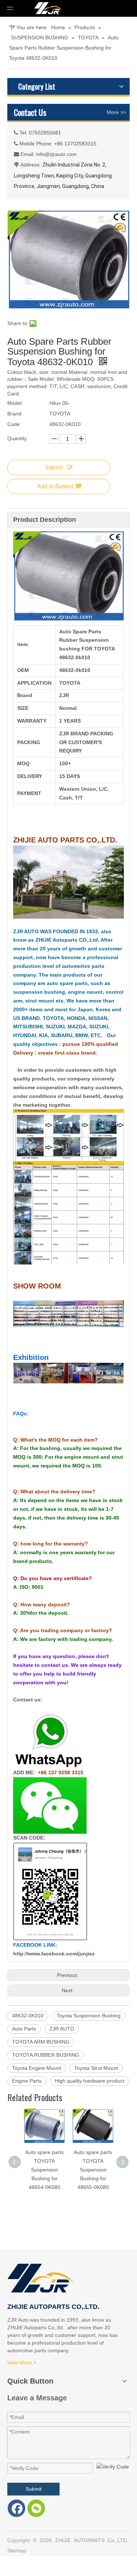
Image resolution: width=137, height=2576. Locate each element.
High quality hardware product (90, 2081)
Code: (14, 424)
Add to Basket (55, 486)
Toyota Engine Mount (37, 2068)
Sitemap (17, 2550)
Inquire (54, 467)
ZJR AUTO (62, 2029)
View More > (22, 2362)
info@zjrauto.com (56, 154)
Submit (34, 2489)
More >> (116, 112)
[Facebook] (16, 2508)
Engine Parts (27, 2081)
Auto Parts (24, 2029)
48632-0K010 (28, 2016)
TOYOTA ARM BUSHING (41, 2042)
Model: (15, 403)
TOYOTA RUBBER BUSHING (46, 2055)
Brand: (15, 414)
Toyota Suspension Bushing (89, 2016)
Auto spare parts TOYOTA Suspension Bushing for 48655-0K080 (93, 2170)
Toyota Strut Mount (96, 2068)
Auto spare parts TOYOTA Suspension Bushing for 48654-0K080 (44, 2170)
